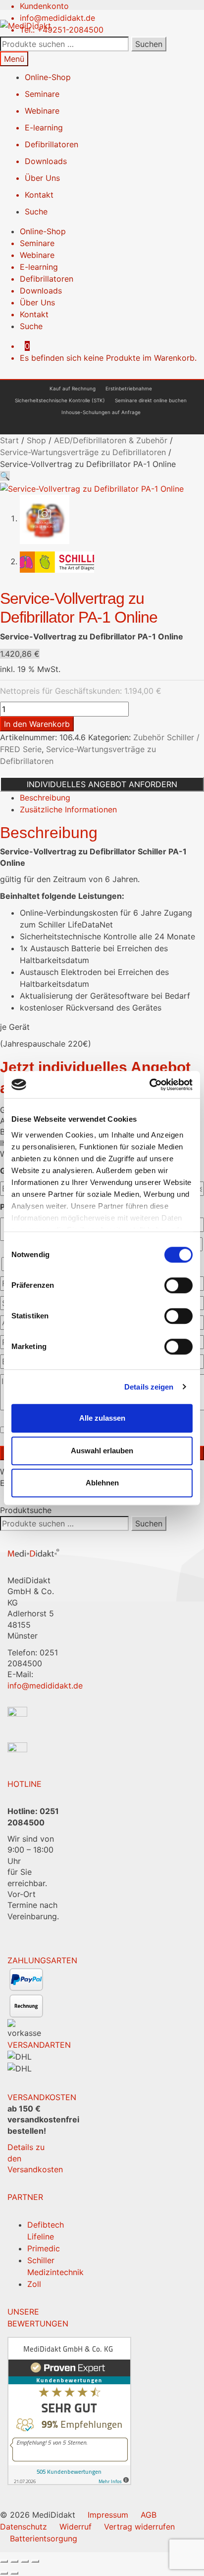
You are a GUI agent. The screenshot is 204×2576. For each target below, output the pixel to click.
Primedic (44, 2248)
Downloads (46, 161)
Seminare (42, 94)
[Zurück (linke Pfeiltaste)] (4, 2573)
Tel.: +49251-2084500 (62, 30)
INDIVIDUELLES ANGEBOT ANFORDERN (102, 784)
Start (9, 440)
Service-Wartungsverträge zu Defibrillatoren (83, 452)
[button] (5, 476)
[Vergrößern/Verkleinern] (4, 2561)
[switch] (178, 1285)
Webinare (42, 111)
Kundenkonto (44, 6)
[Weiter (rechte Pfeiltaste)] (14, 2573)
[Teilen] (25, 2561)
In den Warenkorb (37, 724)
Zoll (34, 2284)
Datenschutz (24, 2527)
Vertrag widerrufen (139, 2527)
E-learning (44, 127)
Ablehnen (102, 1483)
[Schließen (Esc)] (35, 2561)
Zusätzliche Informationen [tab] (68, 809)
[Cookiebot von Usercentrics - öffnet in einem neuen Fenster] (149, 1085)
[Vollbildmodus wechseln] (14, 2561)
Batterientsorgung (44, 2538)
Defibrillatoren (51, 144)
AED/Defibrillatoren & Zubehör (111, 440)
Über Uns (42, 178)
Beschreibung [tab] (45, 798)
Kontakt (39, 195)
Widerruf (76, 2527)
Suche (36, 211)
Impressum (108, 2515)
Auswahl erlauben (102, 1451)
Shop (36, 440)
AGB (149, 2515)
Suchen (149, 44)
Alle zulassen (102, 1418)
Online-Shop (48, 77)
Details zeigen (149, 1387)
